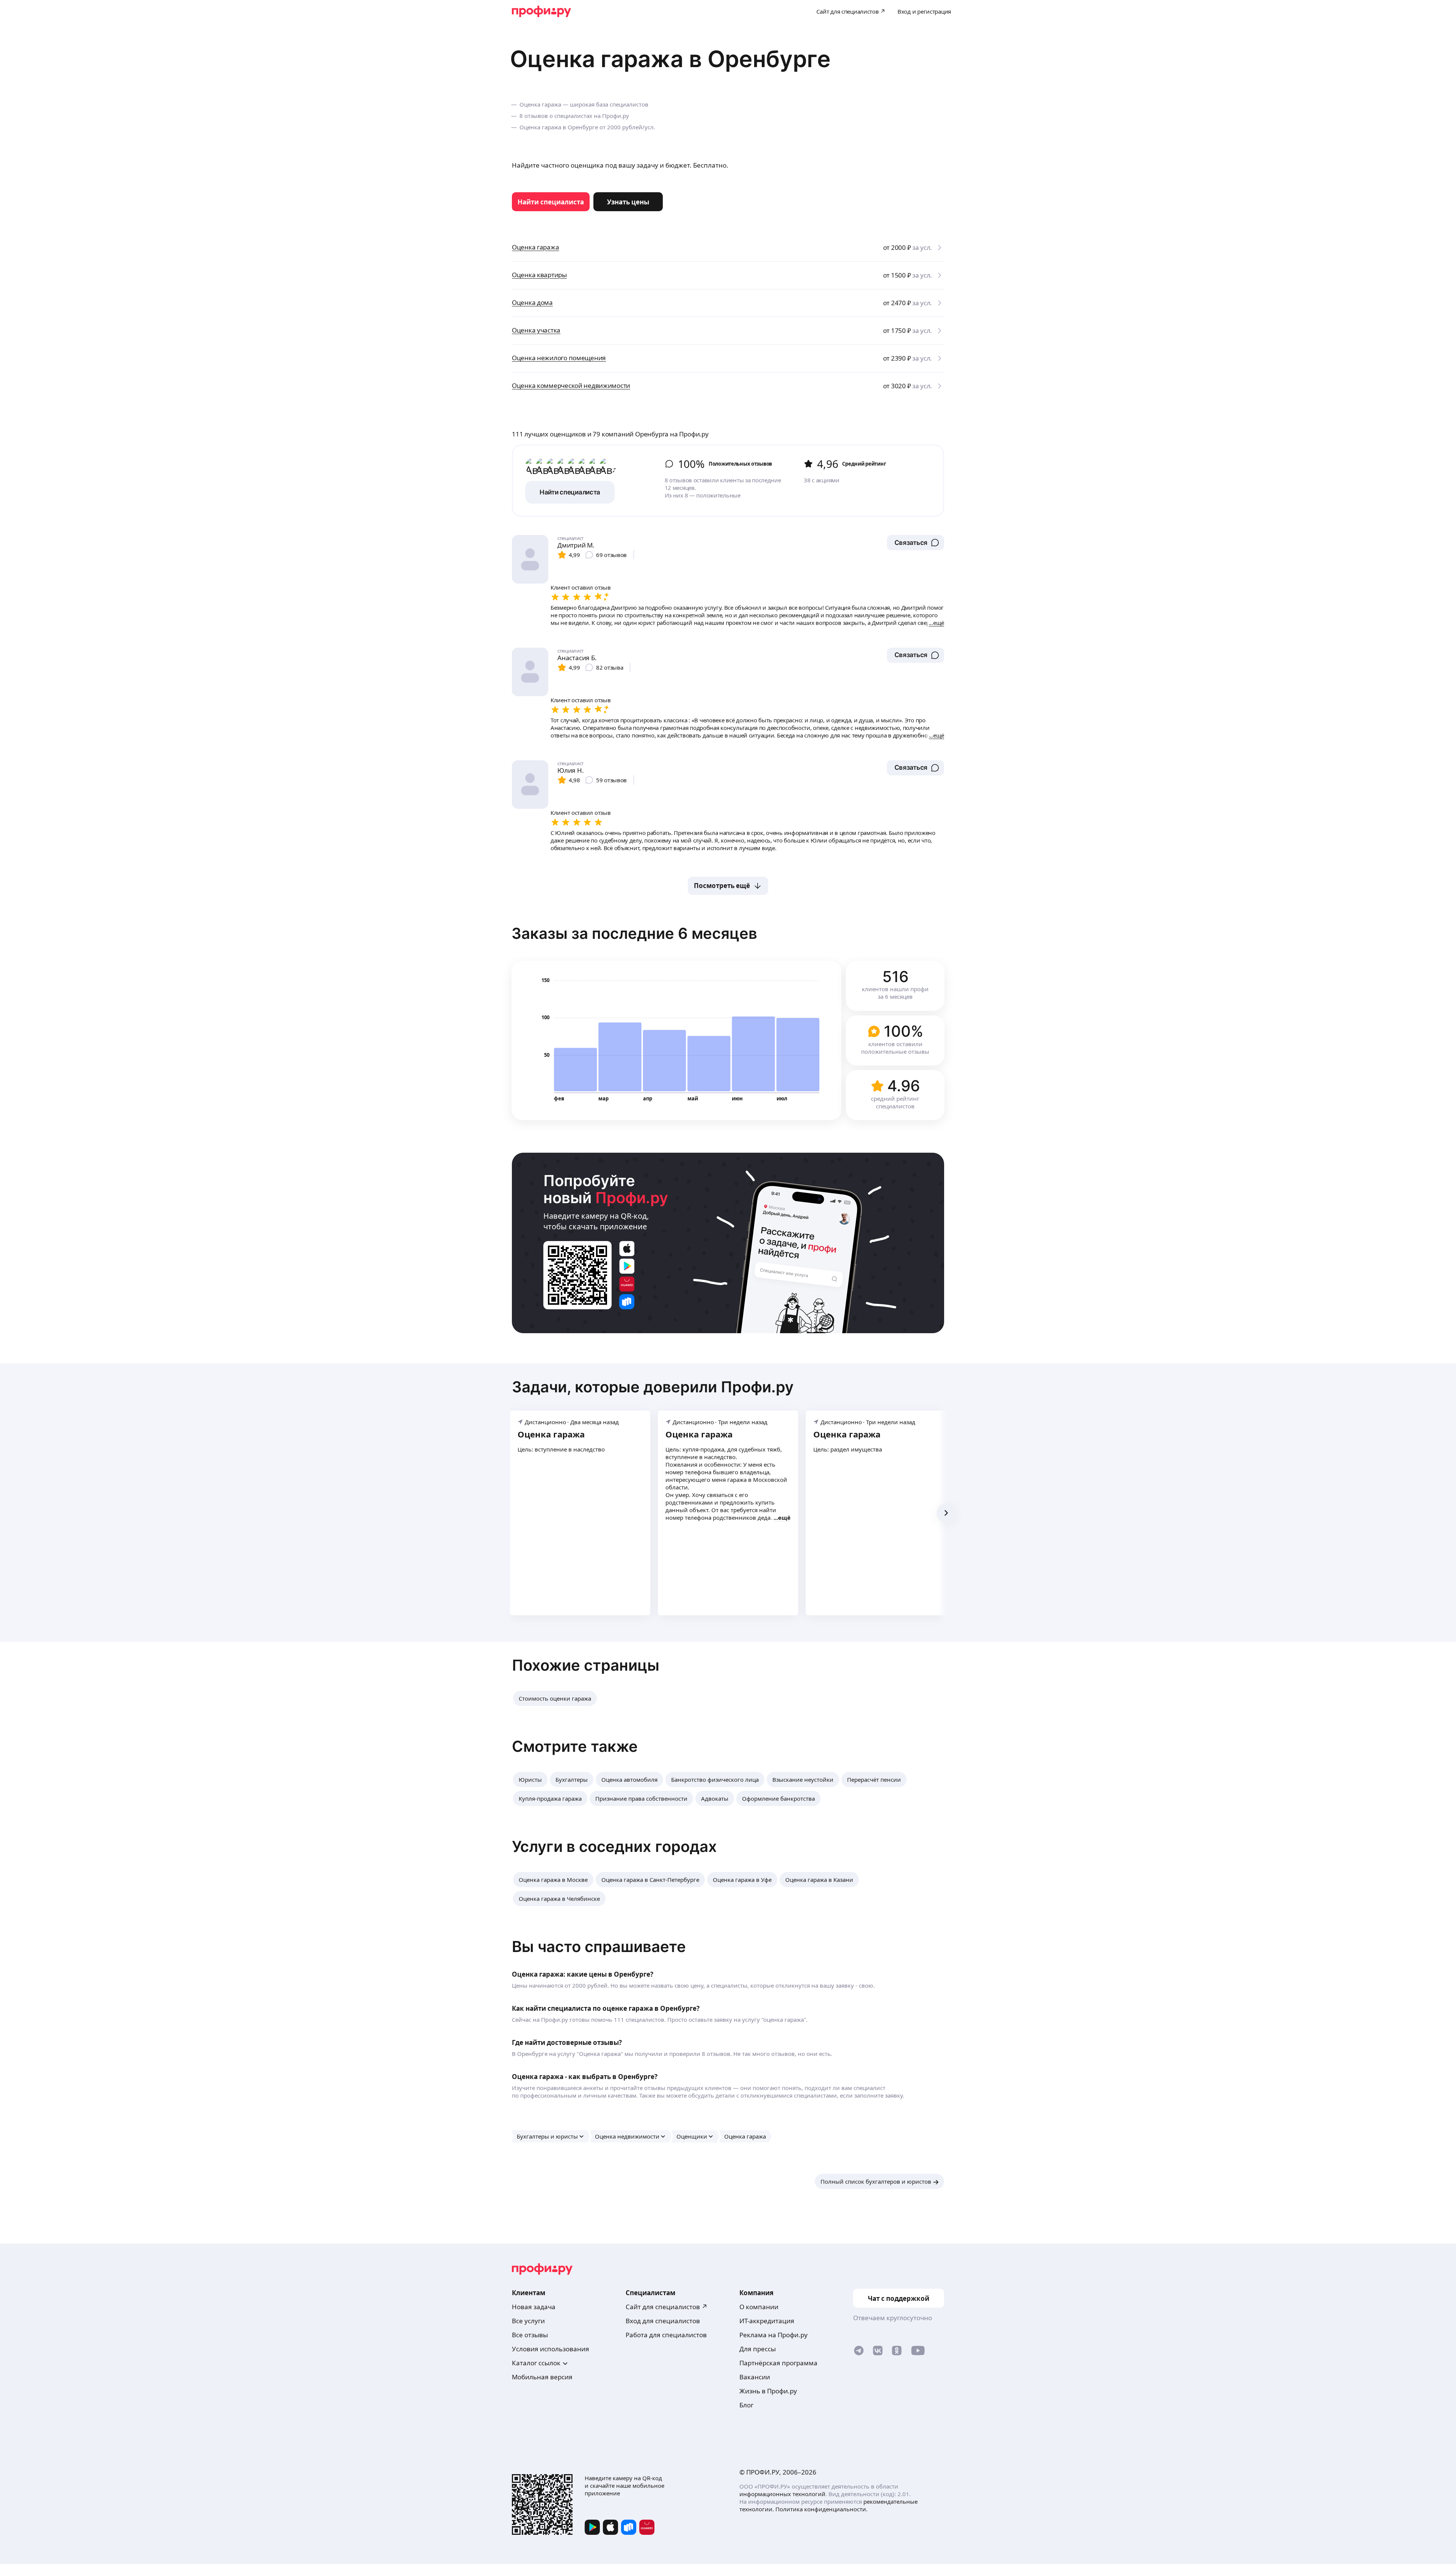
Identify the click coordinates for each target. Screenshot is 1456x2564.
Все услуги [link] (528, 2321)
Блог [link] (746, 2405)
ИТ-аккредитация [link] (767, 2321)
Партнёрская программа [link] (778, 2363)
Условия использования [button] (551, 2349)
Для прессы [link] (758, 2349)
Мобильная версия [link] (542, 2377)
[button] (915, 543)
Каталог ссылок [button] (536, 2363)
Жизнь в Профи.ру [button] (768, 2391)
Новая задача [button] (534, 2307)
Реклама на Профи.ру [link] (773, 2335)
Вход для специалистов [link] (663, 2321)
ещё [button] (784, 1517)
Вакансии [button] (755, 2377)
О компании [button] (759, 2307)
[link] (551, 202)
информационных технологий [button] (782, 2494)
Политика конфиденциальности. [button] (821, 2509)
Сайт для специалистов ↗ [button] (667, 2307)
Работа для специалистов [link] (666, 2335)
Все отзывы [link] (530, 2335)
